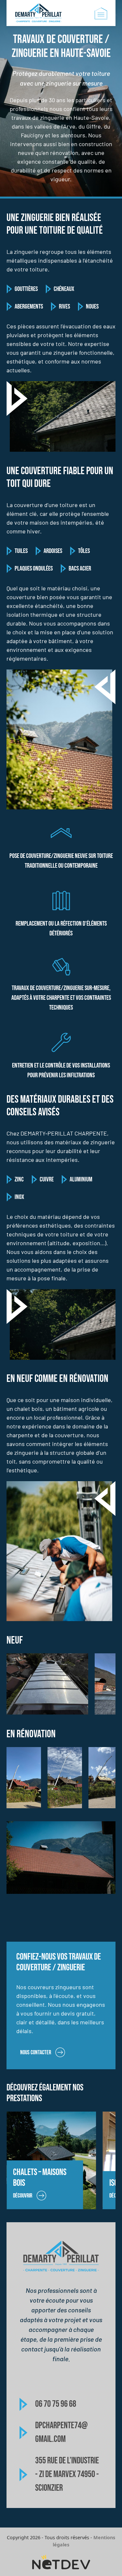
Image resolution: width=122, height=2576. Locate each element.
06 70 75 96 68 (56, 2404)
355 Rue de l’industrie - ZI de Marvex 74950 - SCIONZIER (67, 2474)
